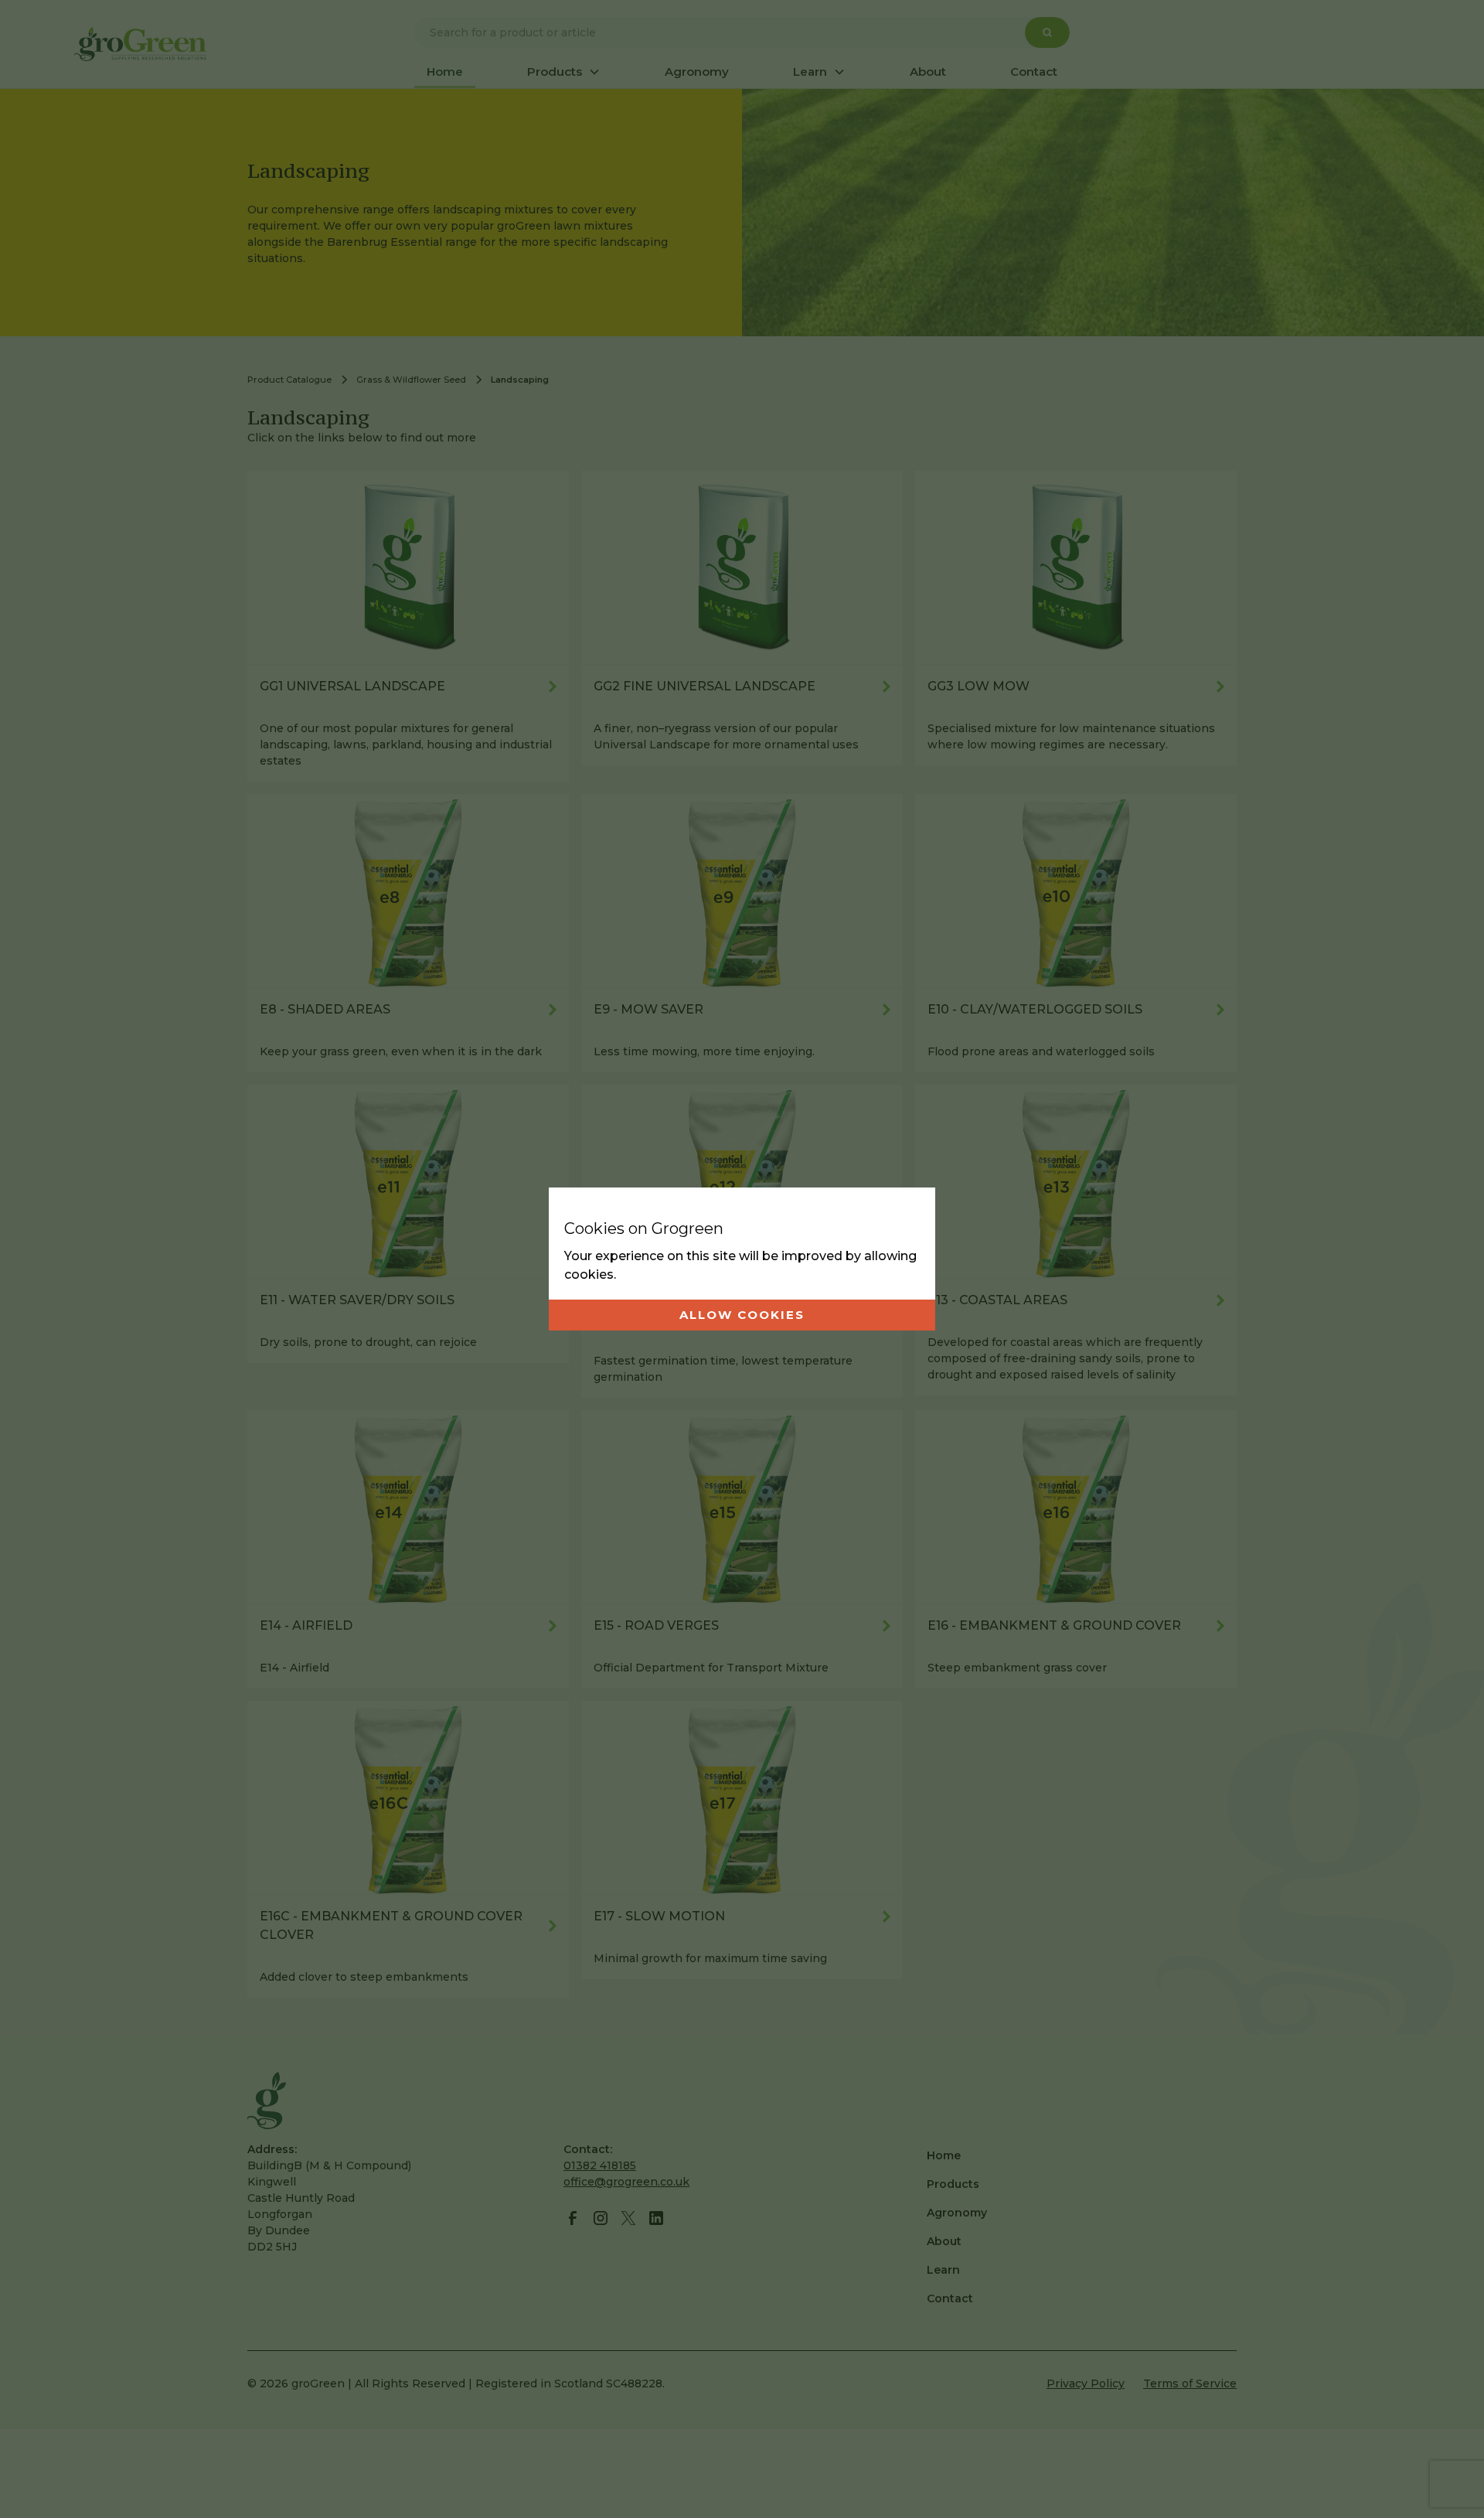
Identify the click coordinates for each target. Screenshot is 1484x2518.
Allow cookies (742, 1315)
